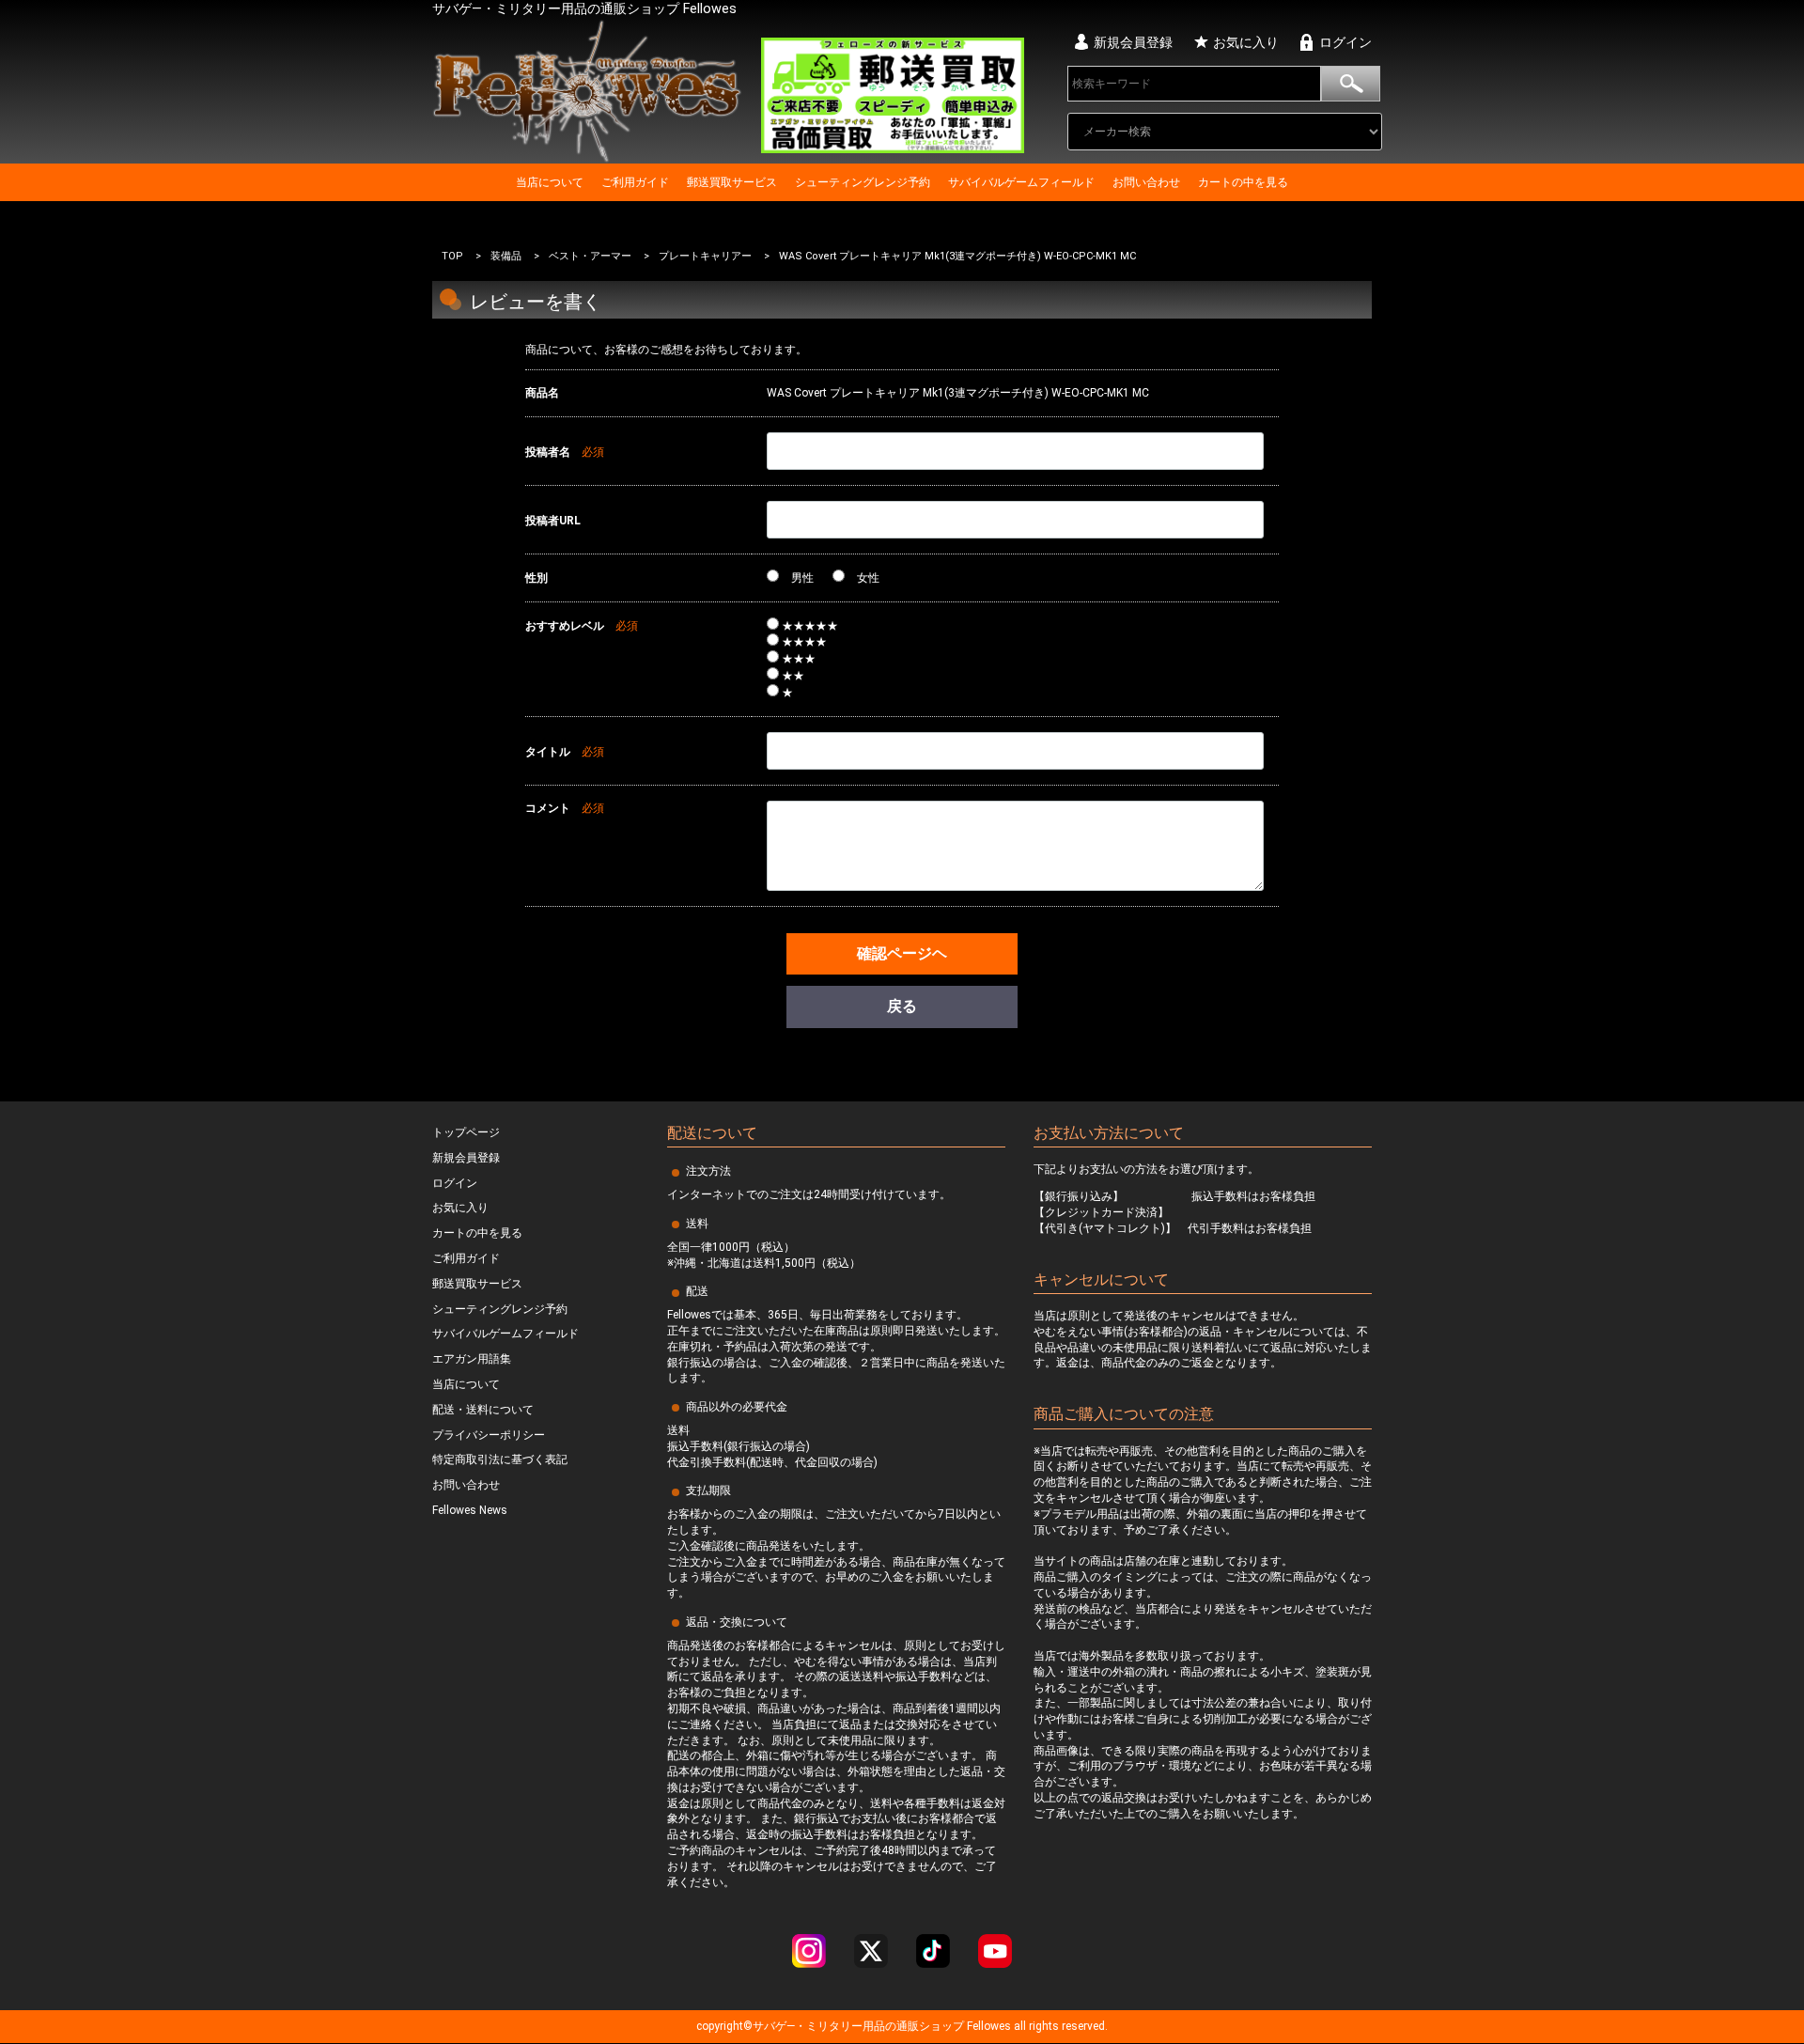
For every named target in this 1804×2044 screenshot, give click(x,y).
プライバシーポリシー (489, 1435)
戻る (902, 1007)
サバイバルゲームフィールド (1021, 182)
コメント (548, 808)
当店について (550, 182)
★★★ (797, 659)
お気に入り (1246, 42)
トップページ (466, 1132)
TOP (452, 256)
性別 (537, 578)
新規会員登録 (1133, 42)
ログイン (1345, 42)
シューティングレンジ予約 (863, 182)
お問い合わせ (1146, 182)
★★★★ (803, 642)
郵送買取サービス (732, 182)
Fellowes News (470, 1510)
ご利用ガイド (635, 182)
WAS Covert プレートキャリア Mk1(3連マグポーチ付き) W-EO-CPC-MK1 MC (957, 256)
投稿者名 (548, 452)
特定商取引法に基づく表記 (500, 1460)
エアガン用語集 (472, 1360)
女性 (867, 578)
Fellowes (988, 2027)
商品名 (542, 393)
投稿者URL (553, 521)
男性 (801, 578)
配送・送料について (483, 1410)
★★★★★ (809, 626)
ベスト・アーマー (590, 256)
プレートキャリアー (705, 256)
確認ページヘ (902, 953)
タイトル (548, 752)
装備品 (506, 256)
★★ (792, 676)
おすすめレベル (565, 626)
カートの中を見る (1243, 182)
